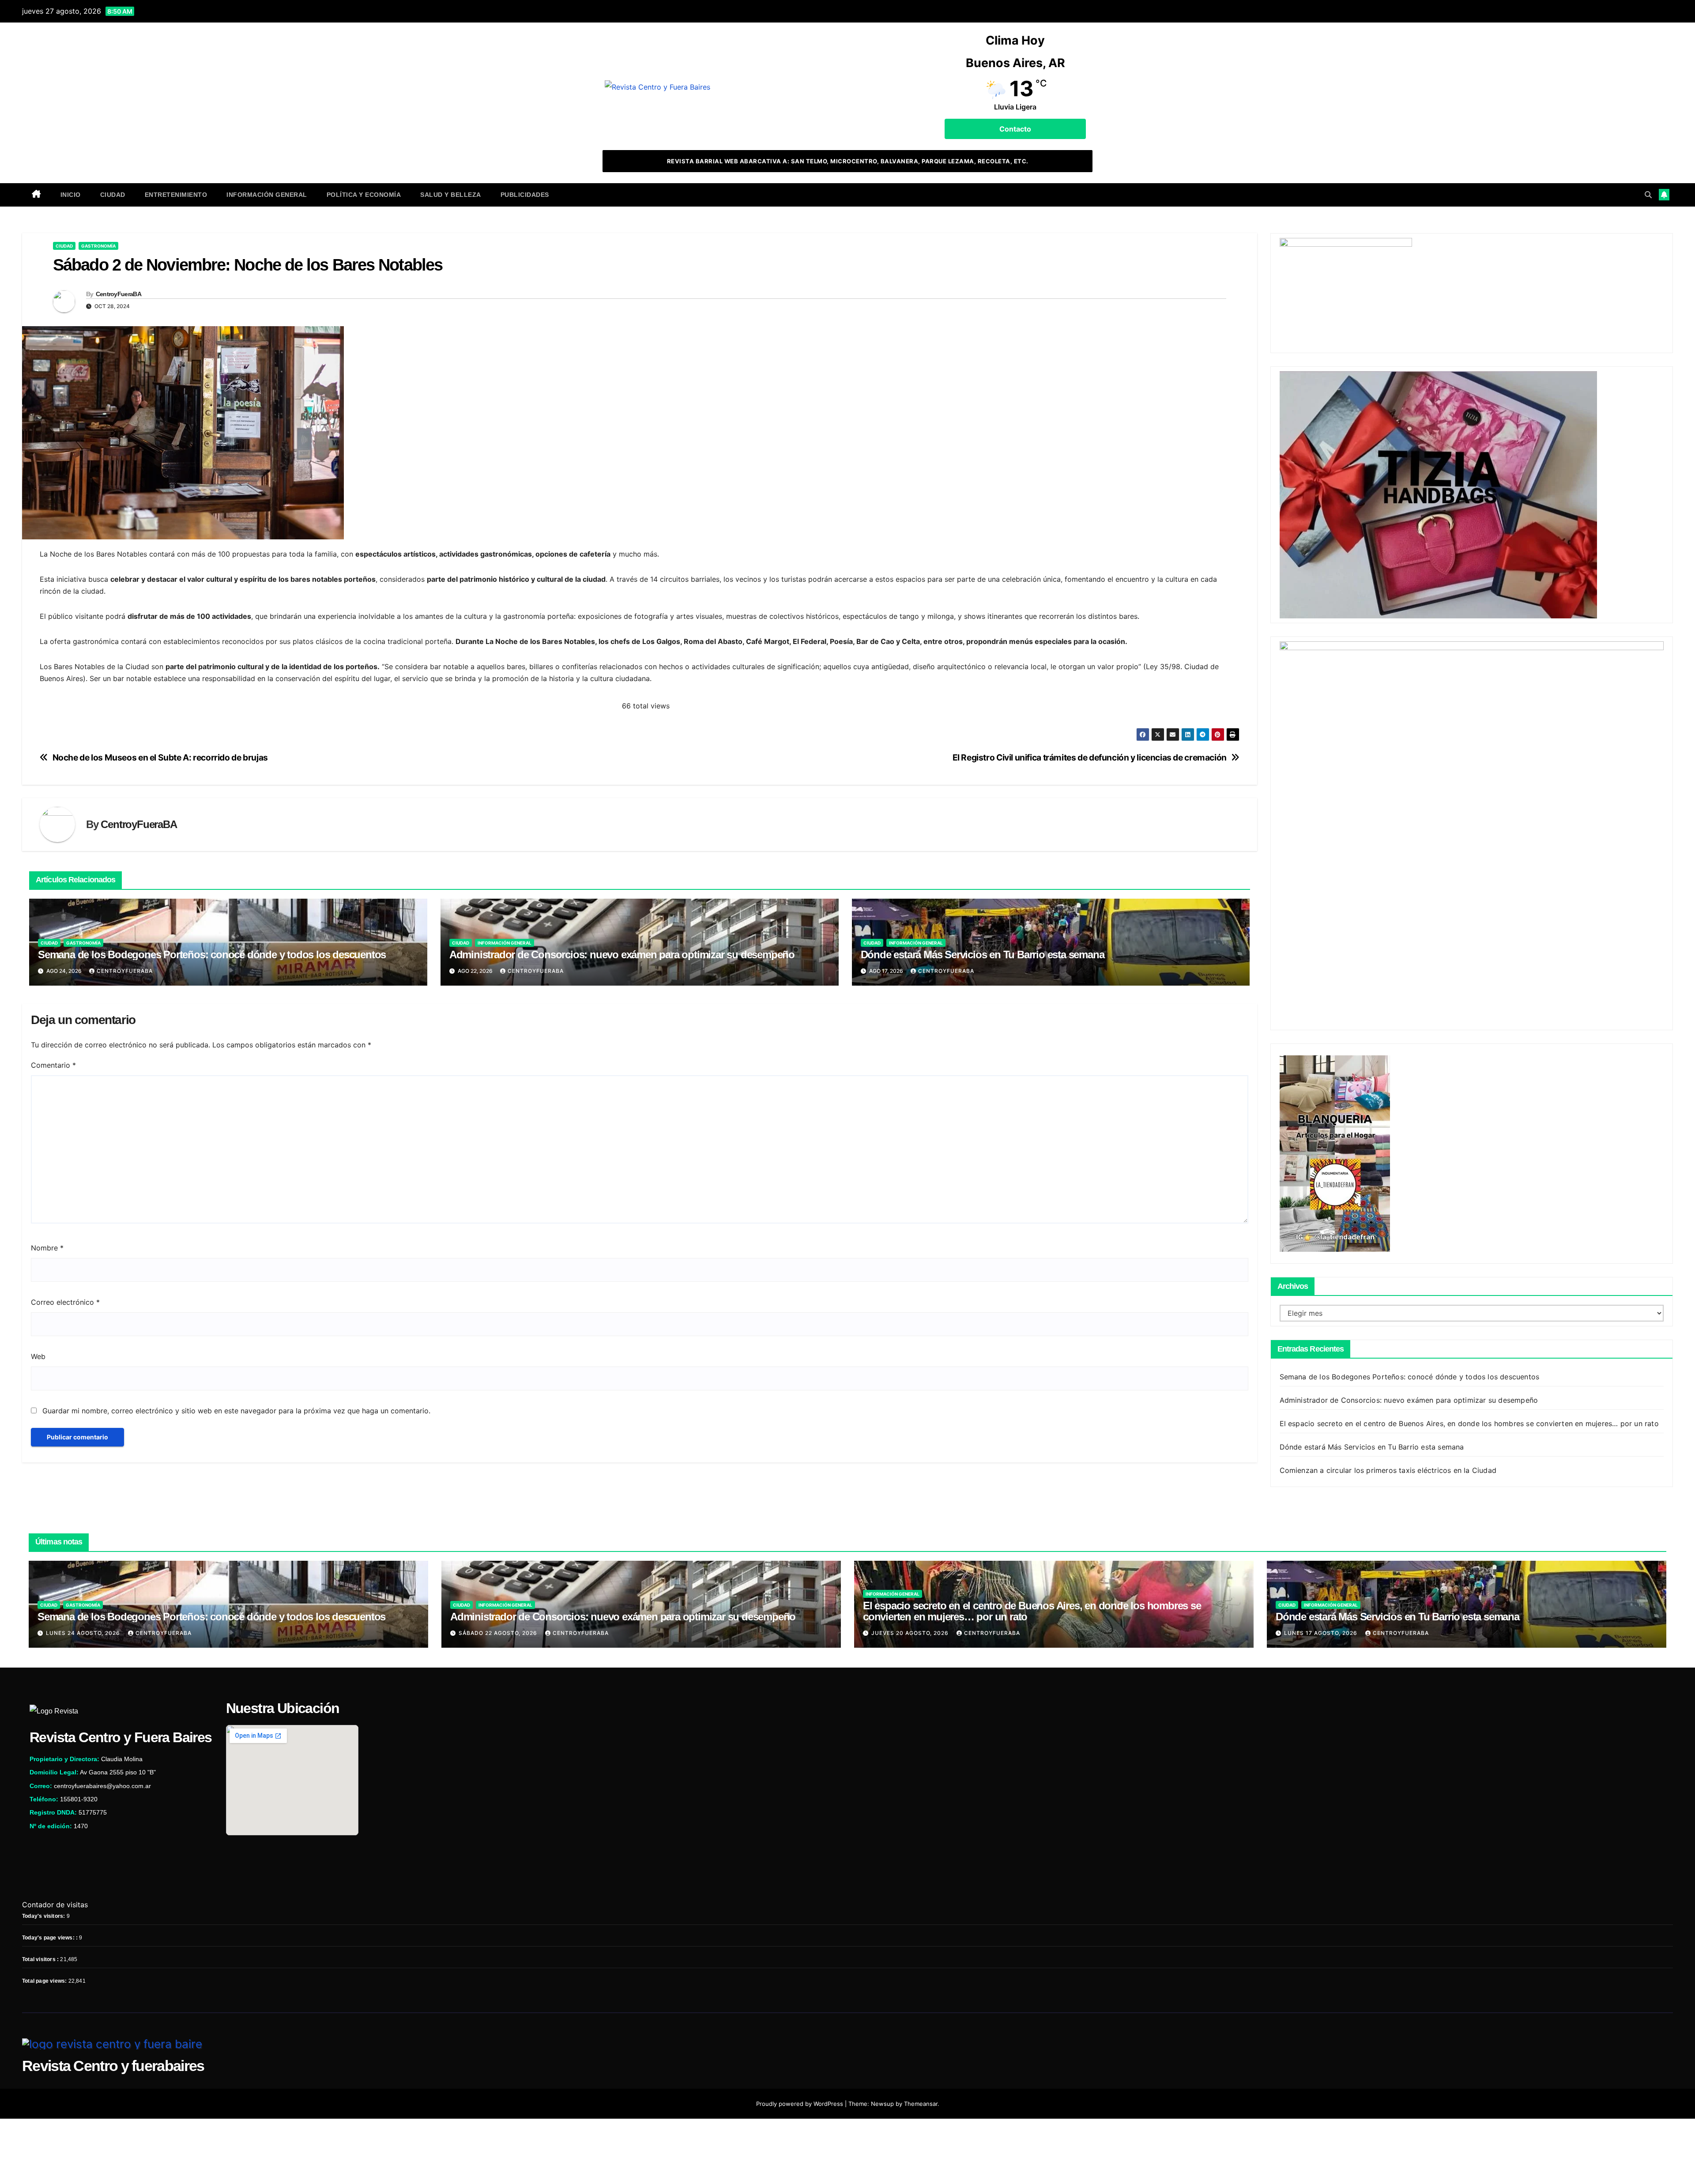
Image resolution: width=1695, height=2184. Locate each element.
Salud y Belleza (451, 195)
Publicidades (525, 195)
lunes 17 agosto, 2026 (1322, 1633)
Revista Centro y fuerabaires (113, 2066)
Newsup (882, 2104)
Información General (267, 195)
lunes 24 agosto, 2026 (84, 1633)
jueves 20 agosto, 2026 (911, 1633)
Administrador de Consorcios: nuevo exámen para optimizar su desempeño (622, 955)
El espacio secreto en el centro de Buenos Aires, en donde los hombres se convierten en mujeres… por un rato (1469, 1423)
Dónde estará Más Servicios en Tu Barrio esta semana (983, 955)
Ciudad (113, 195)
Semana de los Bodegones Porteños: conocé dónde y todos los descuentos (212, 955)
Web (38, 1356)
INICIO (71, 195)
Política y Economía (364, 195)
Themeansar (921, 2104)
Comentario (53, 1065)
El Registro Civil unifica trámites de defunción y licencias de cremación (1090, 758)
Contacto (1015, 129)
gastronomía (98, 246)
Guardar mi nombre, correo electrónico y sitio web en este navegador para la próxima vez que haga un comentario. (236, 1411)
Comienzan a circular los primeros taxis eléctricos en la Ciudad (1388, 1470)
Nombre (47, 1248)
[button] (1648, 195)
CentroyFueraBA (119, 294)
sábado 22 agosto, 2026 (499, 1633)
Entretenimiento (176, 195)
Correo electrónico (65, 1302)
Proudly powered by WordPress (800, 2104)
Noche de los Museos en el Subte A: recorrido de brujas (160, 758)
